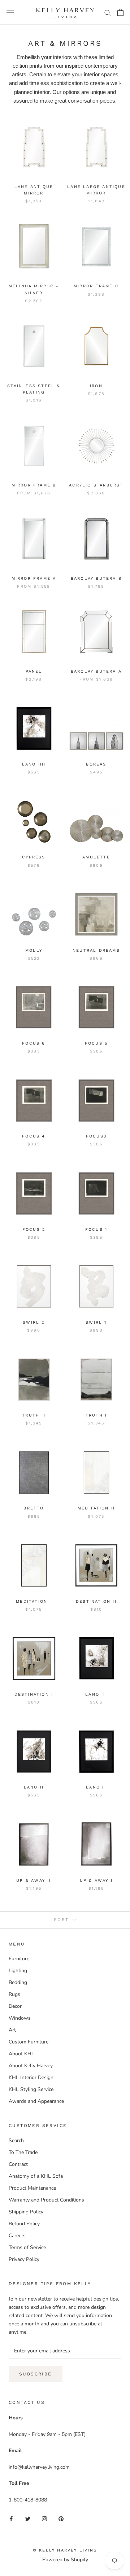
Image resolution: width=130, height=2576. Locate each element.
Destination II (96, 1601)
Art (12, 2030)
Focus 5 (96, 1043)
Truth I (96, 1415)
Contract (18, 2164)
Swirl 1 (96, 1322)
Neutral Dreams (96, 950)
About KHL (21, 2054)
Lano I (96, 1787)
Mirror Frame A (34, 578)
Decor (15, 2006)
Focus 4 (34, 1136)
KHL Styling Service (31, 2089)
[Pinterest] (61, 2518)
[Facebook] (11, 2518)
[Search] (108, 12)
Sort (62, 1920)
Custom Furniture (29, 2042)
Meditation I (34, 1601)
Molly (34, 950)
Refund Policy (24, 2224)
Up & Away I (96, 1881)
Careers (17, 2236)
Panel (34, 671)
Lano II (34, 1787)
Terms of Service (27, 2247)
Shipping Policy (26, 2212)
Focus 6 (34, 1043)
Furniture (19, 1959)
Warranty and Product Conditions (46, 2200)
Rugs (14, 1994)
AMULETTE (96, 857)
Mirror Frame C (96, 286)
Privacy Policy (24, 2259)
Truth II (34, 1415)
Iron (96, 386)
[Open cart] (120, 12)
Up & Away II (34, 1881)
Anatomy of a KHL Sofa (36, 2176)
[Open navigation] (10, 12)
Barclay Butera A (96, 671)
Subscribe (36, 2374)
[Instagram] (44, 2518)
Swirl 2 (34, 1322)
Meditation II (96, 1508)
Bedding (18, 1982)
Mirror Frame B (34, 485)
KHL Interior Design (31, 2077)
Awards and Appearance (36, 2101)
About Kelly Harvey (31, 2066)
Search (16, 2140)
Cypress (34, 857)
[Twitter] (28, 2518)
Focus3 (96, 1136)
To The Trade (23, 2152)
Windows (20, 2018)
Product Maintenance (32, 2188)
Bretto (34, 1508)
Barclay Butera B (96, 578)
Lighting (18, 1971)
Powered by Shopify (65, 2560)
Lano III (96, 1694)
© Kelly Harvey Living (65, 2550)
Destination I (34, 1694)
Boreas (96, 764)
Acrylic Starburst (96, 485)
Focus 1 (96, 1229)
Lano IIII (34, 764)
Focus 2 (34, 1229)
